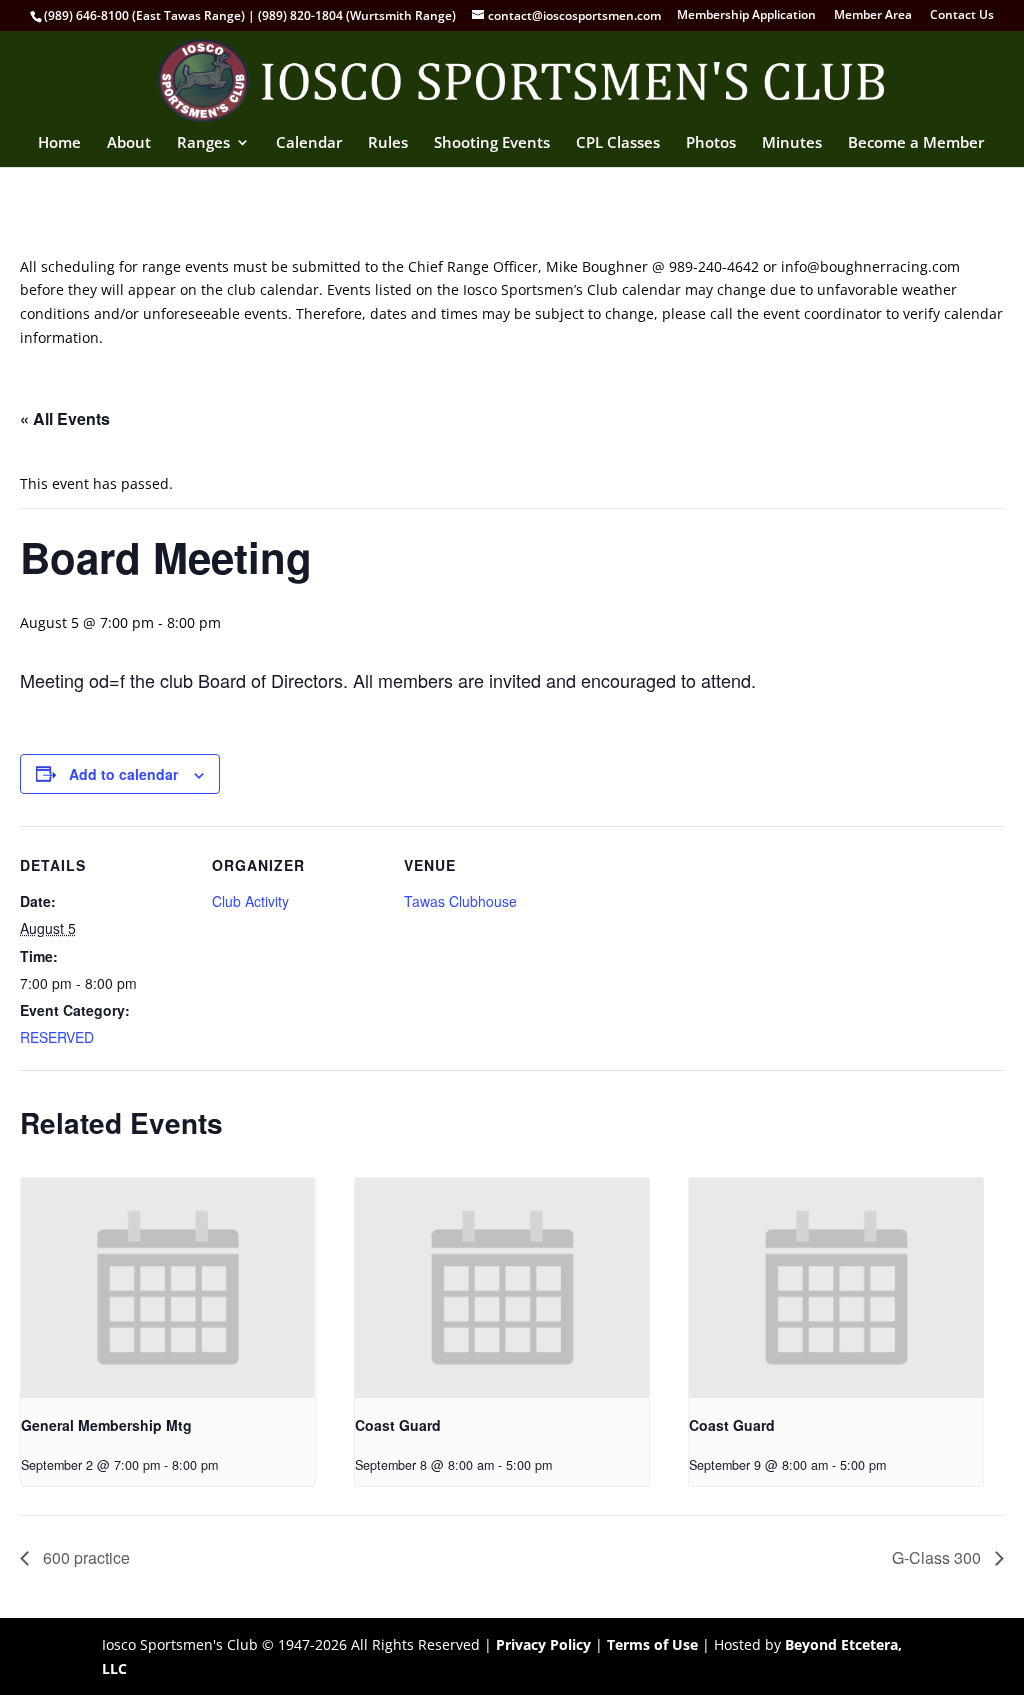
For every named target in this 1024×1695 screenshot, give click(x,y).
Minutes (792, 143)
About (129, 143)
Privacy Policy (543, 1644)
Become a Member (916, 143)
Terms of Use (652, 1644)
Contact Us (962, 16)
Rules (388, 143)
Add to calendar (123, 774)
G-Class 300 (938, 1557)
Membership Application (746, 16)
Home (59, 143)
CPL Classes (618, 143)
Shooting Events (492, 143)
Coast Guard (398, 1425)
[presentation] (168, 1288)
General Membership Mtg (106, 1425)
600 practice (84, 1557)
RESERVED (57, 1037)
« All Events (65, 418)
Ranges (203, 143)
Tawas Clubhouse (460, 901)
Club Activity (250, 901)
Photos (711, 143)
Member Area (873, 16)
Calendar (309, 143)
